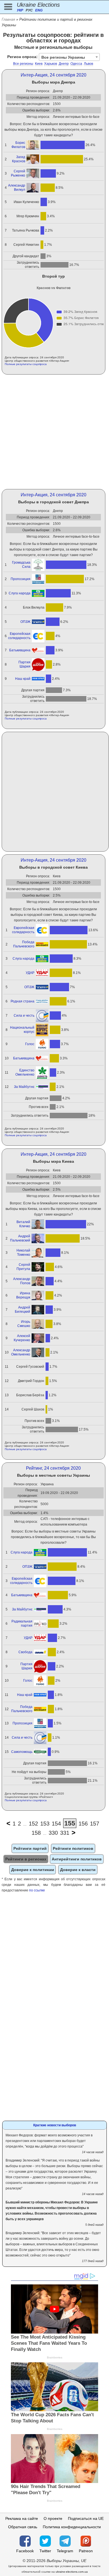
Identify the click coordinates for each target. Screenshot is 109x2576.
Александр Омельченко (21, 1352)
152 (33, 1824)
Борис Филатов (18, 145)
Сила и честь (24, 1016)
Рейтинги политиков (73, 1848)
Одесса (76, 64)
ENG (39, 10)
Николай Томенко (23, 1253)
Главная (8, 19)
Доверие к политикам (33, 1870)
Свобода (25, 1652)
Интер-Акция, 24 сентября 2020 (54, 75)
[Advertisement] (54, 432)
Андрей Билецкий (22, 1310)
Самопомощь (22, 1752)
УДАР (30, 973)
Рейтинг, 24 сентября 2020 (53, 1468)
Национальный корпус (22, 1030)
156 (83, 1824)
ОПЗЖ (25, 622)
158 (36, 1833)
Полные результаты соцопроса (26, 364)
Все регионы (23, 64)
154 (56, 1824)
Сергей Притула (23, 1267)
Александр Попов (22, 1281)
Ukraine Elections (38, 5)
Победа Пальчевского (24, 944)
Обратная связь (23, 2527)
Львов (88, 64)
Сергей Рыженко (18, 173)
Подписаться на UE (86, 2518)
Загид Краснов (19, 159)
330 (53, 1833)
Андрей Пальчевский (20, 1238)
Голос (30, 1044)
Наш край (23, 679)
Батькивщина (20, 650)
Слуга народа (20, 593)
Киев (39, 64)
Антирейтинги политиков (77, 1859)
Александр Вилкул (17, 188)
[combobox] (69, 57)
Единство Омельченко (25, 1072)
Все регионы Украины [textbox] (63, 57)
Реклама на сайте (22, 2518)
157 (95, 1824)
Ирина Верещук (23, 1295)
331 (65, 1833)
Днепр (64, 64)
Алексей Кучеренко (22, 1338)
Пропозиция (21, 579)
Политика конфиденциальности (72, 2527)
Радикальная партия (22, 1623)
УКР (20, 10)
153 (45, 1824)
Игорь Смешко (24, 1324)
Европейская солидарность (19, 636)
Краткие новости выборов (55, 2125)
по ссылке (37, 1890)
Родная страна (22, 1001)
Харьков (51, 64)
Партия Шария (24, 664)
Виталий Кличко (23, 1224)
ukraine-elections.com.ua (72, 2572)
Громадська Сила (21, 565)
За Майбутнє (24, 1087)
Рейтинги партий (30, 1848)
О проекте (53, 2518)
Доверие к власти (78, 1870)
